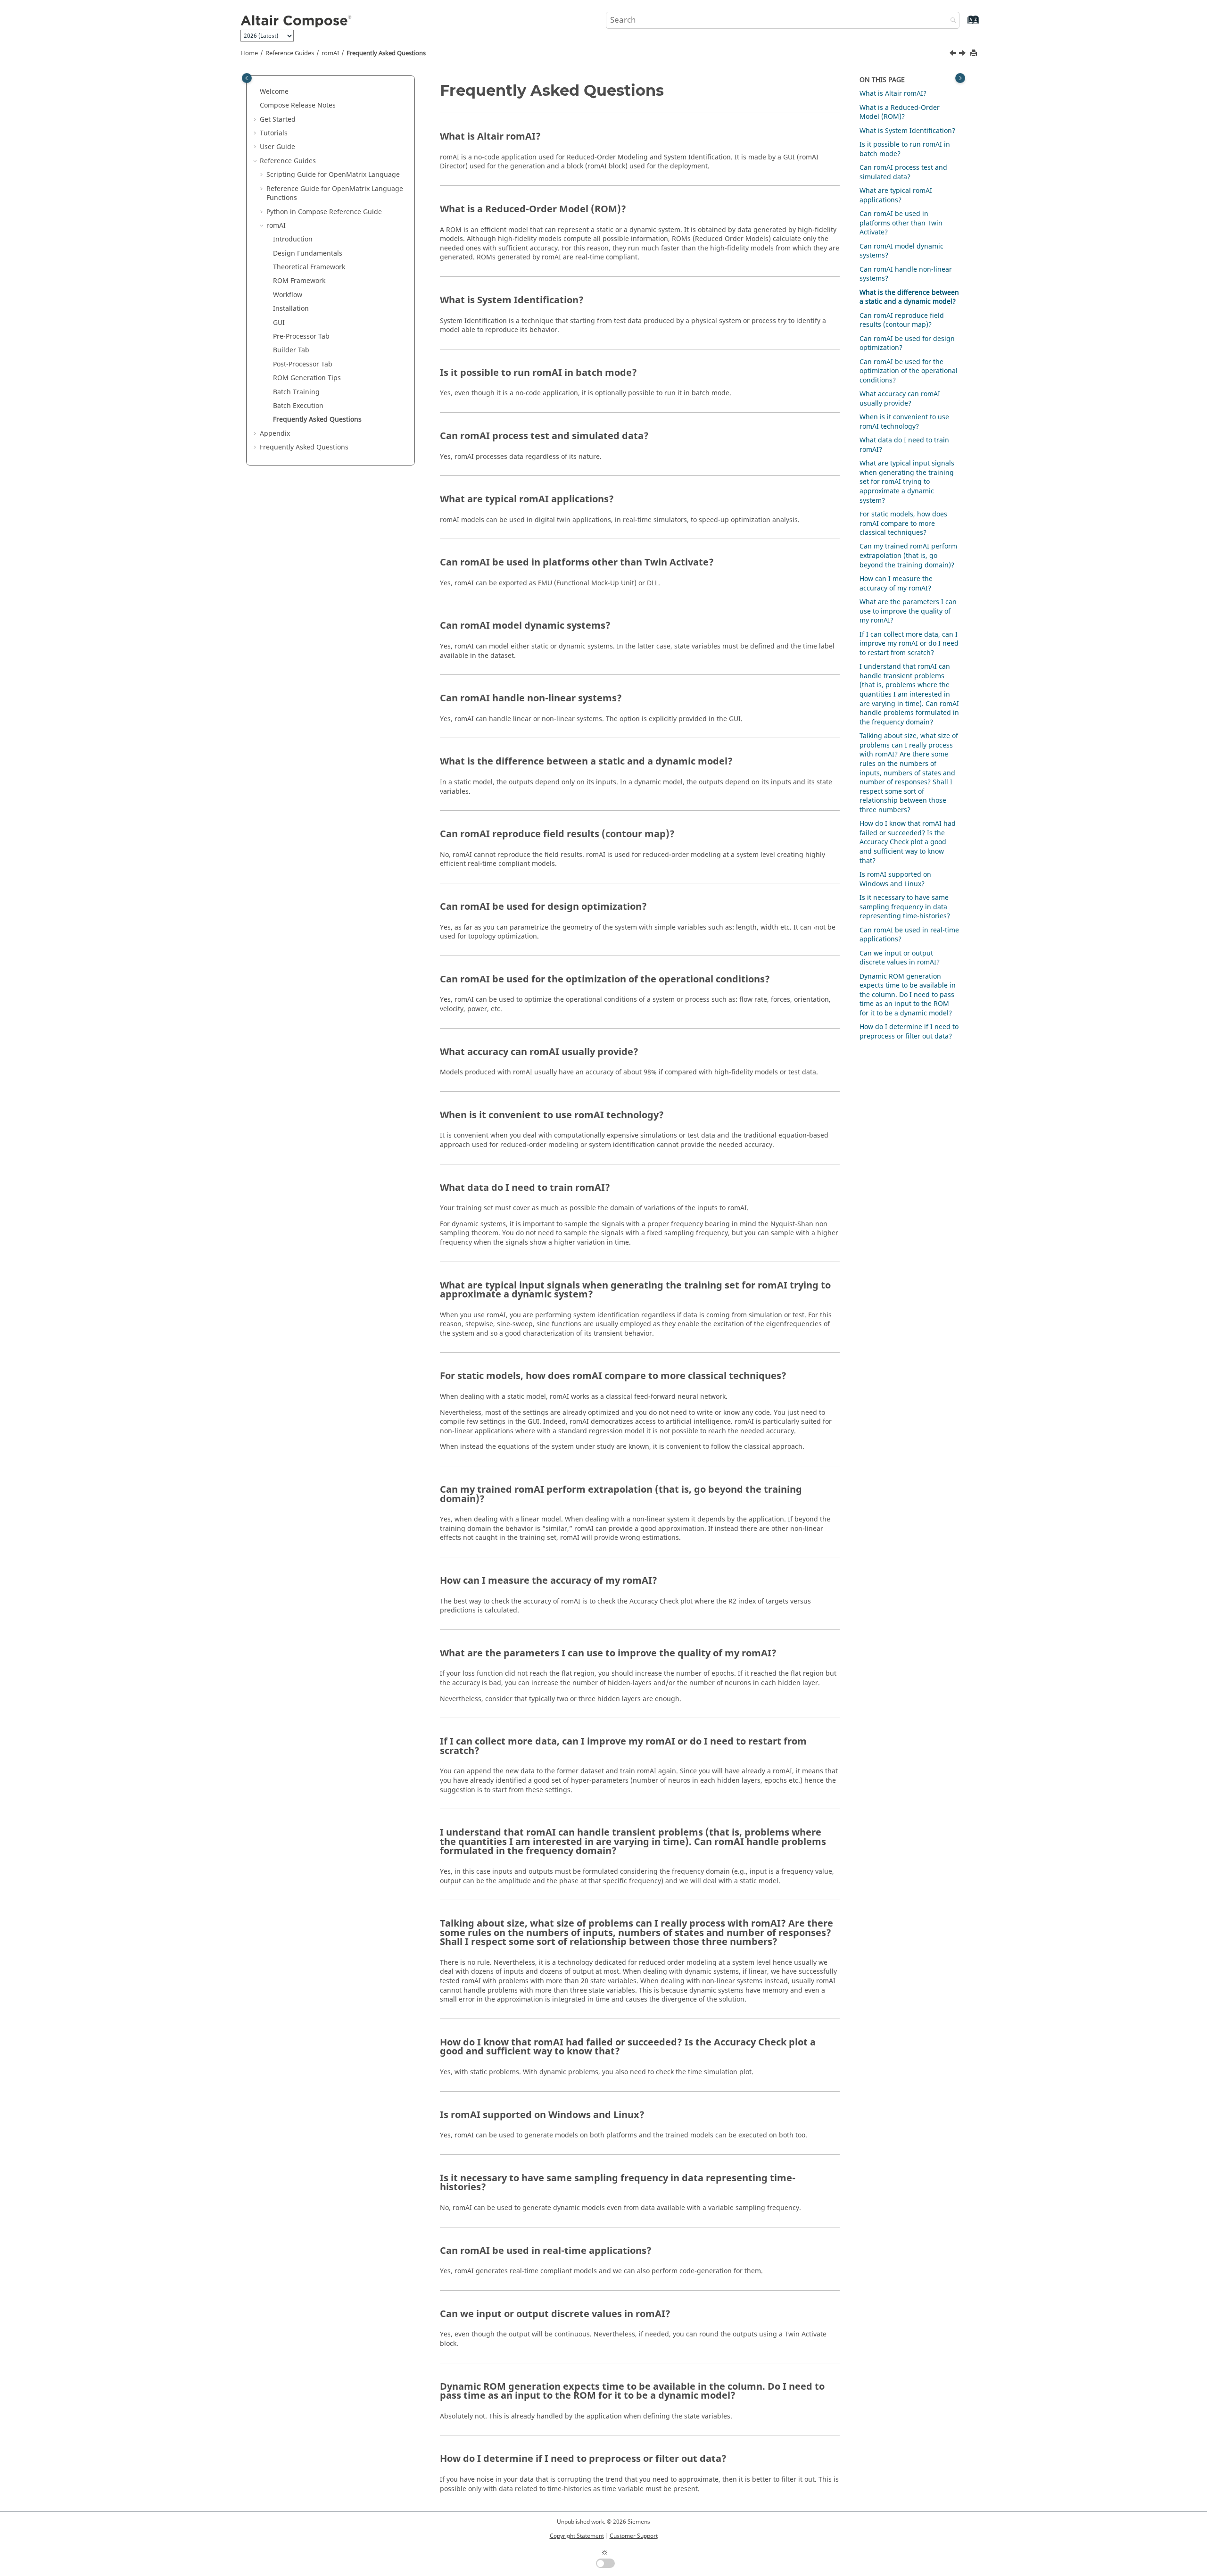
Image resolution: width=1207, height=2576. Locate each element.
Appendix (275, 434)
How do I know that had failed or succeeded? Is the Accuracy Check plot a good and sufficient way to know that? (908, 842)
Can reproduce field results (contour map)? (902, 320)
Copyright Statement (577, 2536)
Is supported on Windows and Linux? (895, 879)
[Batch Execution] (954, 54)
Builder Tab (291, 350)
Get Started (278, 120)
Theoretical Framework (309, 267)
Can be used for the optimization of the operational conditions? (909, 371)
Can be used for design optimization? (907, 344)
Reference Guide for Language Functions (335, 194)
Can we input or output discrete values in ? (900, 958)
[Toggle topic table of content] (960, 78)
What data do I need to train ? (904, 445)
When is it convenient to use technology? (904, 422)
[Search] (951, 21)
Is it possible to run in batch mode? (905, 149)
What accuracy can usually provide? (900, 399)
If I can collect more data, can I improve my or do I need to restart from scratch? (909, 644)
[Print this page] (975, 54)
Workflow (288, 295)
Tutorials (274, 133)
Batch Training (296, 392)
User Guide (277, 147)
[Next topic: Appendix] (963, 54)
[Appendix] (963, 54)
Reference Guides (290, 53)
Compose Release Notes (298, 105)
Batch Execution (298, 406)
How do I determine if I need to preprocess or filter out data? (909, 1032)
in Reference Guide (324, 212)
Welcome (274, 92)
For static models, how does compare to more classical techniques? (903, 524)
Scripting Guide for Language (333, 175)
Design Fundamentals (308, 253)
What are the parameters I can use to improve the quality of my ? (908, 611)
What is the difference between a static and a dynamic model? (909, 297)
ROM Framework (299, 281)
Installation (291, 309)
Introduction (293, 239)
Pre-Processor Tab (301, 337)
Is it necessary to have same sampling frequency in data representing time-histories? (905, 907)
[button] (256, 92)
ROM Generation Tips (307, 378)
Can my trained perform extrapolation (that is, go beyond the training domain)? (908, 556)
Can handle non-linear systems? (906, 274)
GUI (279, 323)
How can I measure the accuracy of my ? (896, 584)
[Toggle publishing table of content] (247, 78)
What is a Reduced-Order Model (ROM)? (900, 112)
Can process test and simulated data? (903, 172)
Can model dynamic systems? (901, 251)
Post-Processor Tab (303, 364)
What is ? (893, 94)
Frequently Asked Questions (386, 53)
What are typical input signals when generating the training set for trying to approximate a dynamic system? (907, 482)
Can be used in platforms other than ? (901, 223)
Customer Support (634, 2536)
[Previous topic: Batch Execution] (954, 54)
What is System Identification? (907, 131)
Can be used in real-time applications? (909, 935)
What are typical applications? (896, 195)
